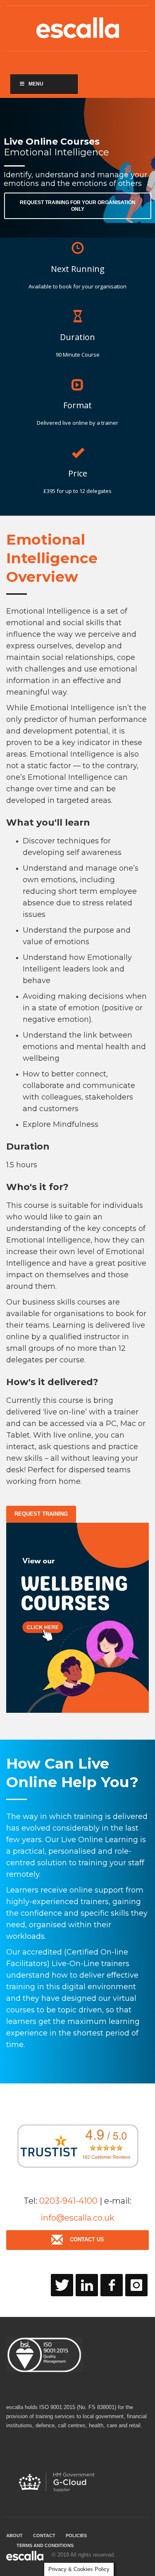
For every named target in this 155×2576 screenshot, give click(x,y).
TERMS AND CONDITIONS (45, 2545)
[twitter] (62, 2285)
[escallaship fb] (112, 2285)
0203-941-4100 (68, 2201)
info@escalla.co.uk (77, 2218)
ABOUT (14, 2536)
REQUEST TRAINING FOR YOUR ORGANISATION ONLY (78, 206)
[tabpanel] (77, 168)
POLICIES (76, 2536)
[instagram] (136, 2285)
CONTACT (44, 2536)
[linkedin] (87, 2285)
